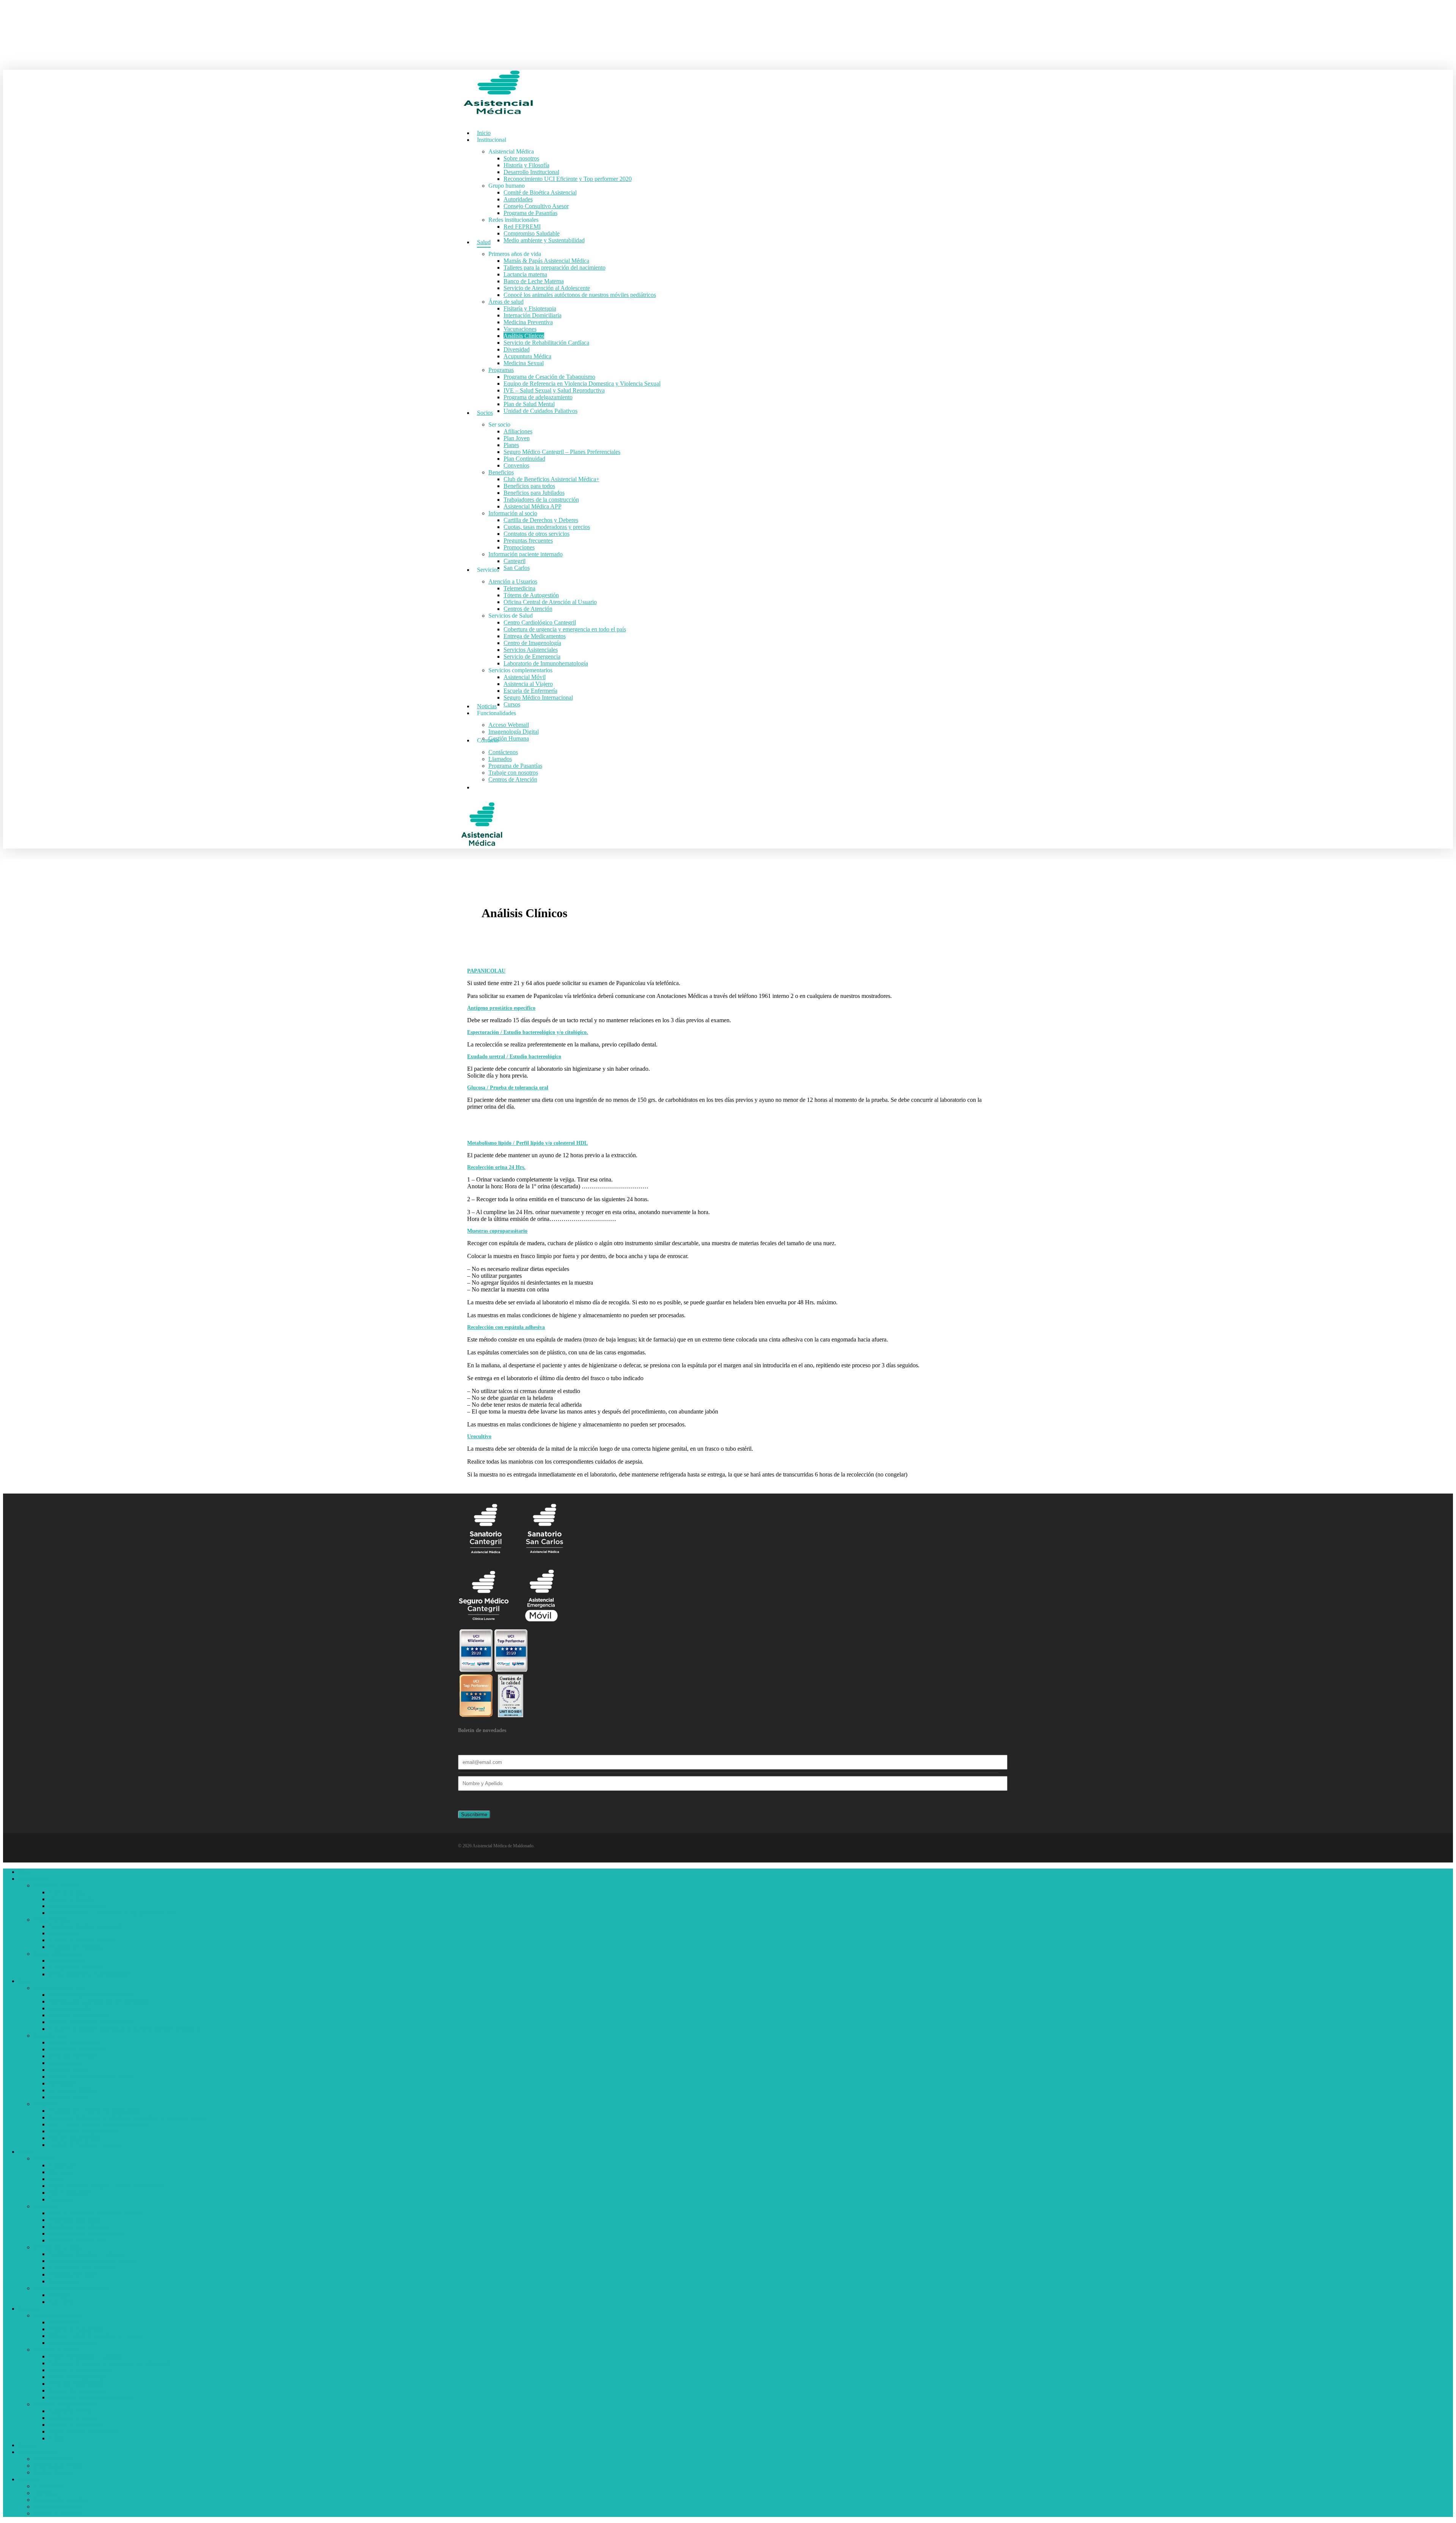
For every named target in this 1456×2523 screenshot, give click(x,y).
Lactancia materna (70, 2008)
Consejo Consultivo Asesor (81, 1940)
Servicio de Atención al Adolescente (92, 2022)
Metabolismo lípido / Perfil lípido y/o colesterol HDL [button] (527, 1143)
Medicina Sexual (69, 2097)
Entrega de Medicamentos (80, 2370)
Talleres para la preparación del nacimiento (100, 2001)
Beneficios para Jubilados (79, 2227)
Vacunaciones (65, 2063)
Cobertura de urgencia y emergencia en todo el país (110, 2363)
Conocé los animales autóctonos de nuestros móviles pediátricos (125, 2029)
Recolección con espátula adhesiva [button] (506, 1327)
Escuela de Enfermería (75, 2425)
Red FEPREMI (67, 1961)
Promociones (64, 2281)
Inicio (25, 1872)
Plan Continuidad (69, 2193)
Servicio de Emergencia (77, 2390)
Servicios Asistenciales (76, 2384)
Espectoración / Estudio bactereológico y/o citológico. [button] (528, 1032)
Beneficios (46, 2206)
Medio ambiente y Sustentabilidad (89, 1974)
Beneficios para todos (74, 2220)
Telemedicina (64, 2322)
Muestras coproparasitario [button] (497, 1231)
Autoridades (63, 1933)
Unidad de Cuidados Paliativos (86, 2145)
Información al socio (58, 2247)
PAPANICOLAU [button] (486, 971)
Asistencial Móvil (70, 2411)
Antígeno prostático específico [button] (501, 1008)
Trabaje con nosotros (58, 2507)
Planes (56, 2179)
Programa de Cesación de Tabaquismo (94, 2111)
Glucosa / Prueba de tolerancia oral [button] (508, 1088)
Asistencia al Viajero (73, 2418)
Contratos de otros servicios (82, 2268)
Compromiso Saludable (77, 1967)
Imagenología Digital (59, 2466)
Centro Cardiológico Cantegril (85, 2356)
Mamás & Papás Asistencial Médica (91, 1995)
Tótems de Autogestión (76, 2329)
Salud (25, 1981)
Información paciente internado (71, 2288)
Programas (46, 2104)
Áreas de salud (51, 2036)
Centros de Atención (73, 2343)
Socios (26, 2152)
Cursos (57, 2438)
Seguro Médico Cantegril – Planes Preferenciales (107, 2186)
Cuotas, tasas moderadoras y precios (92, 2261)
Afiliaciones (63, 2165)
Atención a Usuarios (58, 2315)
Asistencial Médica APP (78, 2240)
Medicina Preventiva (73, 2056)
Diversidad (62, 2083)
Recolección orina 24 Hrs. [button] (496, 1167)
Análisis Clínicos (69, 2070)
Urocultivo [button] (479, 1436)
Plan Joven (62, 2172)
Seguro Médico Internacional (83, 2431)
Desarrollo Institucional (76, 1906)
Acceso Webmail (54, 2459)
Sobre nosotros (66, 1892)
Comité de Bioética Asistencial (85, 1926)
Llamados (45, 2493)
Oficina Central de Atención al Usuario (95, 2336)
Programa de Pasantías (75, 1947)
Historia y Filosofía (71, 1899)
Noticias (28, 2445)
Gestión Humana (54, 2472)
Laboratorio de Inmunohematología (91, 2397)
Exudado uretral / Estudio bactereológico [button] (514, 1057)
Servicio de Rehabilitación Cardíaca (91, 2077)
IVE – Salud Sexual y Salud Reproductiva (99, 2124)
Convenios (61, 2199)
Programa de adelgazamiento (83, 2131)
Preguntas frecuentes (73, 2274)
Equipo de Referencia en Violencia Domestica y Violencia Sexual (127, 2117)
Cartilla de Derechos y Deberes (86, 2254)
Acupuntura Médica (72, 2090)
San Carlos (62, 2302)
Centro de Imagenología (77, 2377)
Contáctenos (48, 2486)
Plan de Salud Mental (74, 2138)
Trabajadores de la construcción (86, 2234)
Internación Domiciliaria (78, 2049)
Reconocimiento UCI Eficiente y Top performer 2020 (113, 1913)
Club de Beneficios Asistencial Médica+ (96, 2213)
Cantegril (60, 2295)
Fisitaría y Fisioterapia (75, 2042)
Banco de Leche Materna (79, 2015)
